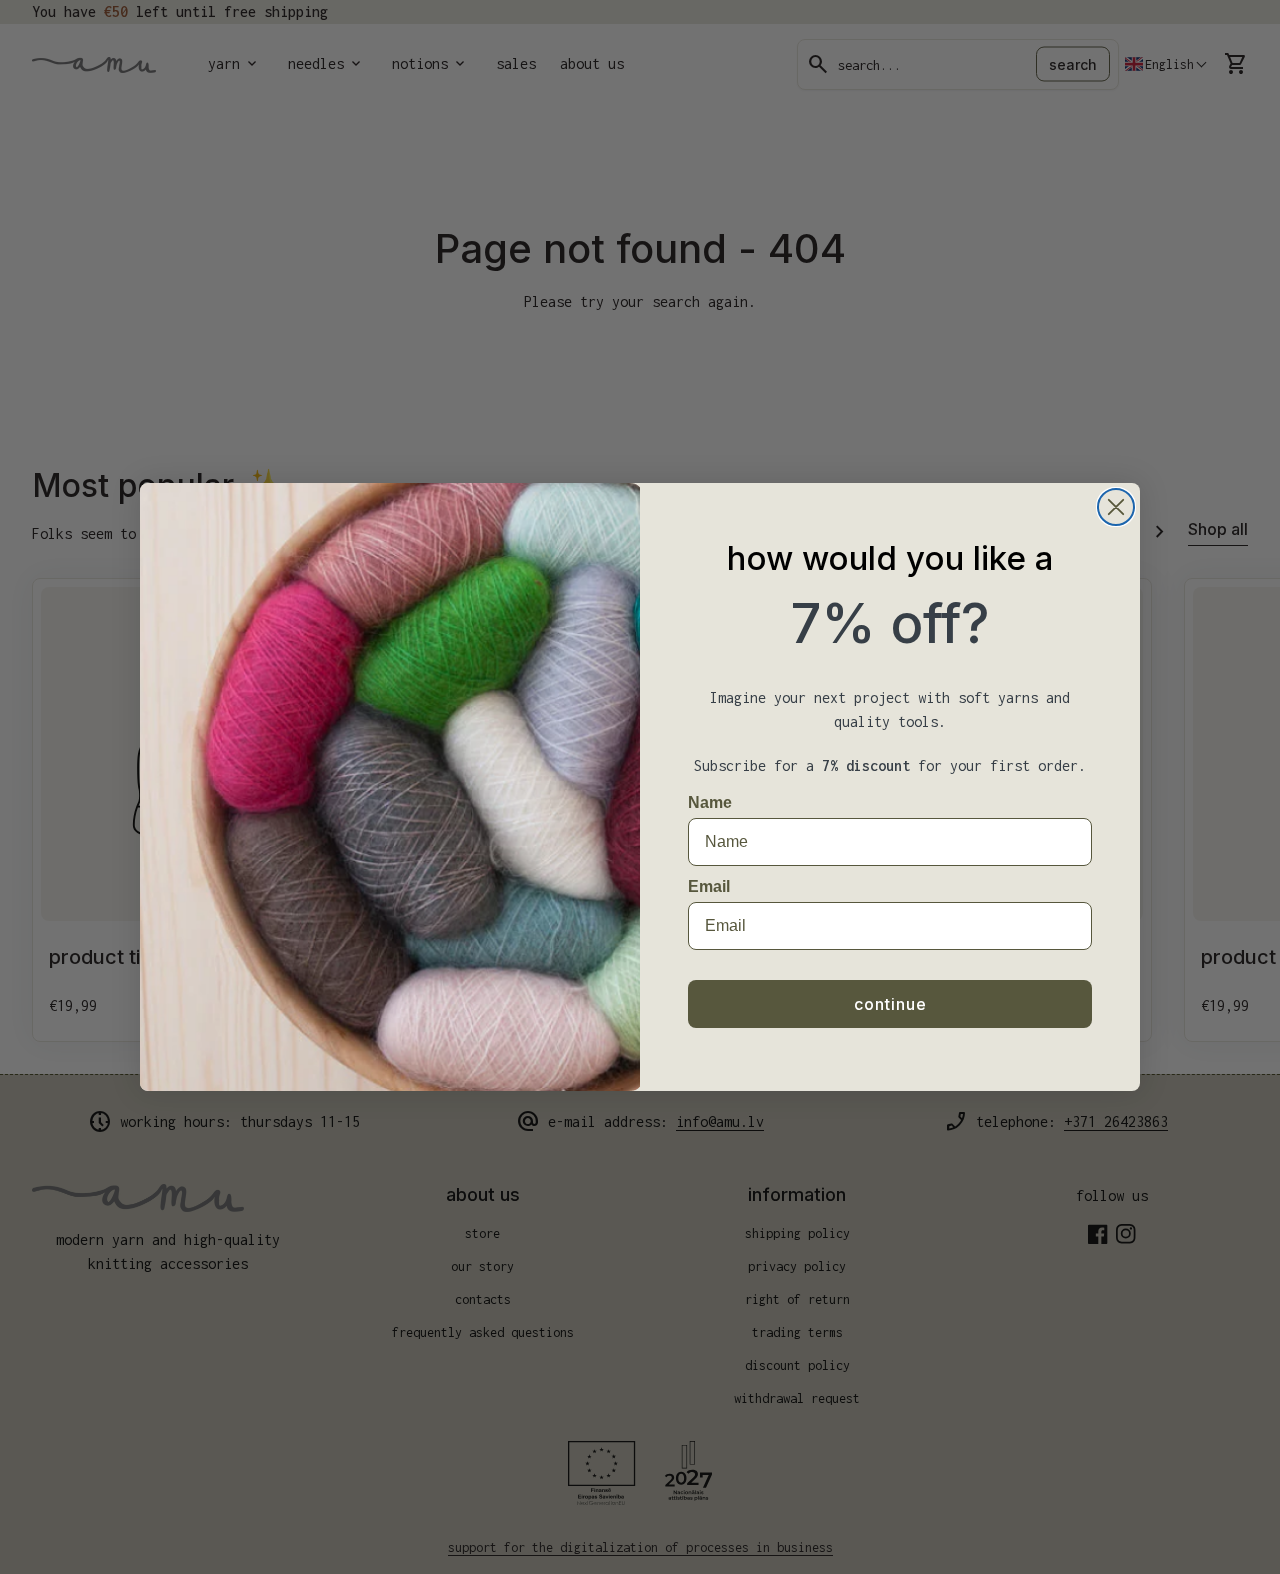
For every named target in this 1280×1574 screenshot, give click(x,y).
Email (709, 886)
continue (890, 1004)
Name (710, 802)
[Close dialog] (1116, 507)
